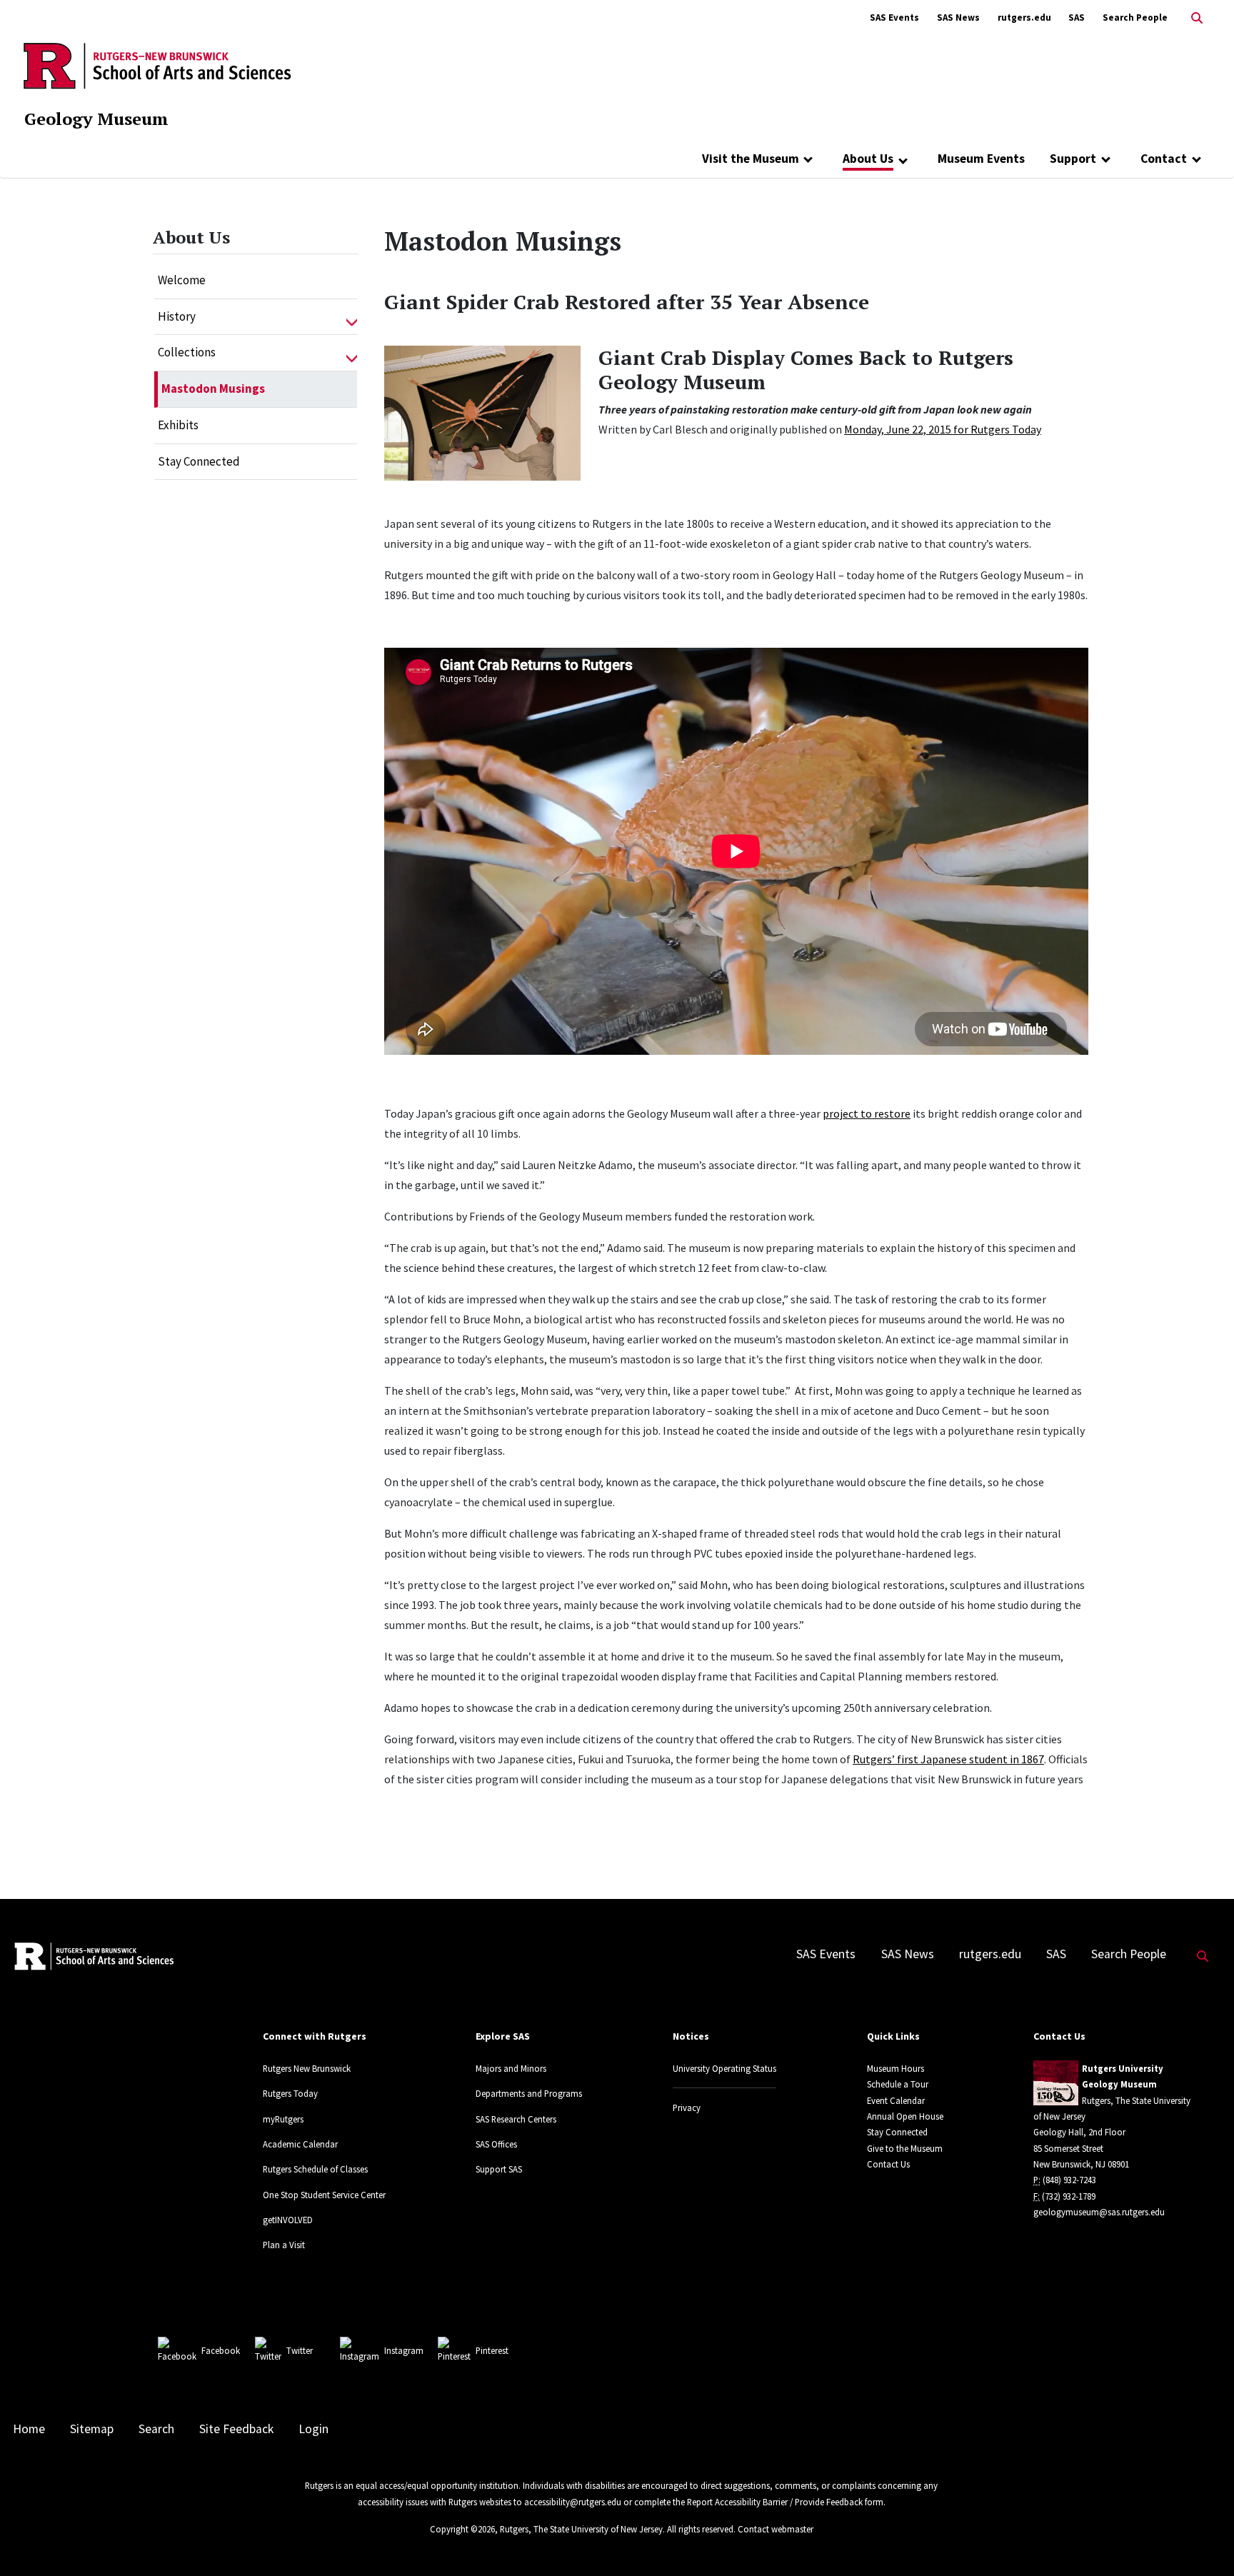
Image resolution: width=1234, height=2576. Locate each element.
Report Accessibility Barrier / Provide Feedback (775, 2502)
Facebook (221, 2350)
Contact (1164, 159)
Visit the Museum (751, 159)
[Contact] (1197, 159)
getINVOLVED (288, 2220)
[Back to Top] (1203, 2541)
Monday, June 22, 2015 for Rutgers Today (943, 429)
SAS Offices (496, 2144)
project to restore (867, 1113)
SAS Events (894, 17)
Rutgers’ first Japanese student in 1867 (948, 1759)
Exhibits (178, 425)
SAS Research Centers (516, 2119)
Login (313, 2429)
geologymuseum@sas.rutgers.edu (1099, 2212)
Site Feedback (236, 2429)
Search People (1135, 17)
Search (156, 2429)
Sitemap (92, 2429)
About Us (868, 159)
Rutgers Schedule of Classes (315, 2169)
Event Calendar (896, 2100)
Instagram (404, 2350)
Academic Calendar (300, 2144)
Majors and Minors (511, 2068)
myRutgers (283, 2119)
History (177, 316)
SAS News (958, 17)
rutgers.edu (1024, 17)
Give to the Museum (905, 2148)
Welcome (182, 280)
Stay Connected (199, 461)
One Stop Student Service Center (324, 2195)
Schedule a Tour (898, 2084)
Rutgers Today (290, 2093)
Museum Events (981, 159)
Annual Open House (905, 2116)
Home (29, 2429)
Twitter (300, 2350)
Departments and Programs (529, 2093)
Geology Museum (96, 119)
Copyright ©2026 (462, 2529)
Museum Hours (896, 2068)
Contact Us (888, 2164)
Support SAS (499, 2169)
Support (1073, 159)
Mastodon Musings (213, 389)
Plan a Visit (284, 2245)
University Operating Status (724, 2068)
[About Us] (903, 160)
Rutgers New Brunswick (307, 2068)
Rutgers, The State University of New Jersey (581, 2529)
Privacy (687, 2108)
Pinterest (492, 2350)
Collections (187, 352)
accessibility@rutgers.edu (573, 2502)
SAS (1077, 17)
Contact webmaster (776, 2529)
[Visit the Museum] (809, 159)
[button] (352, 317)
